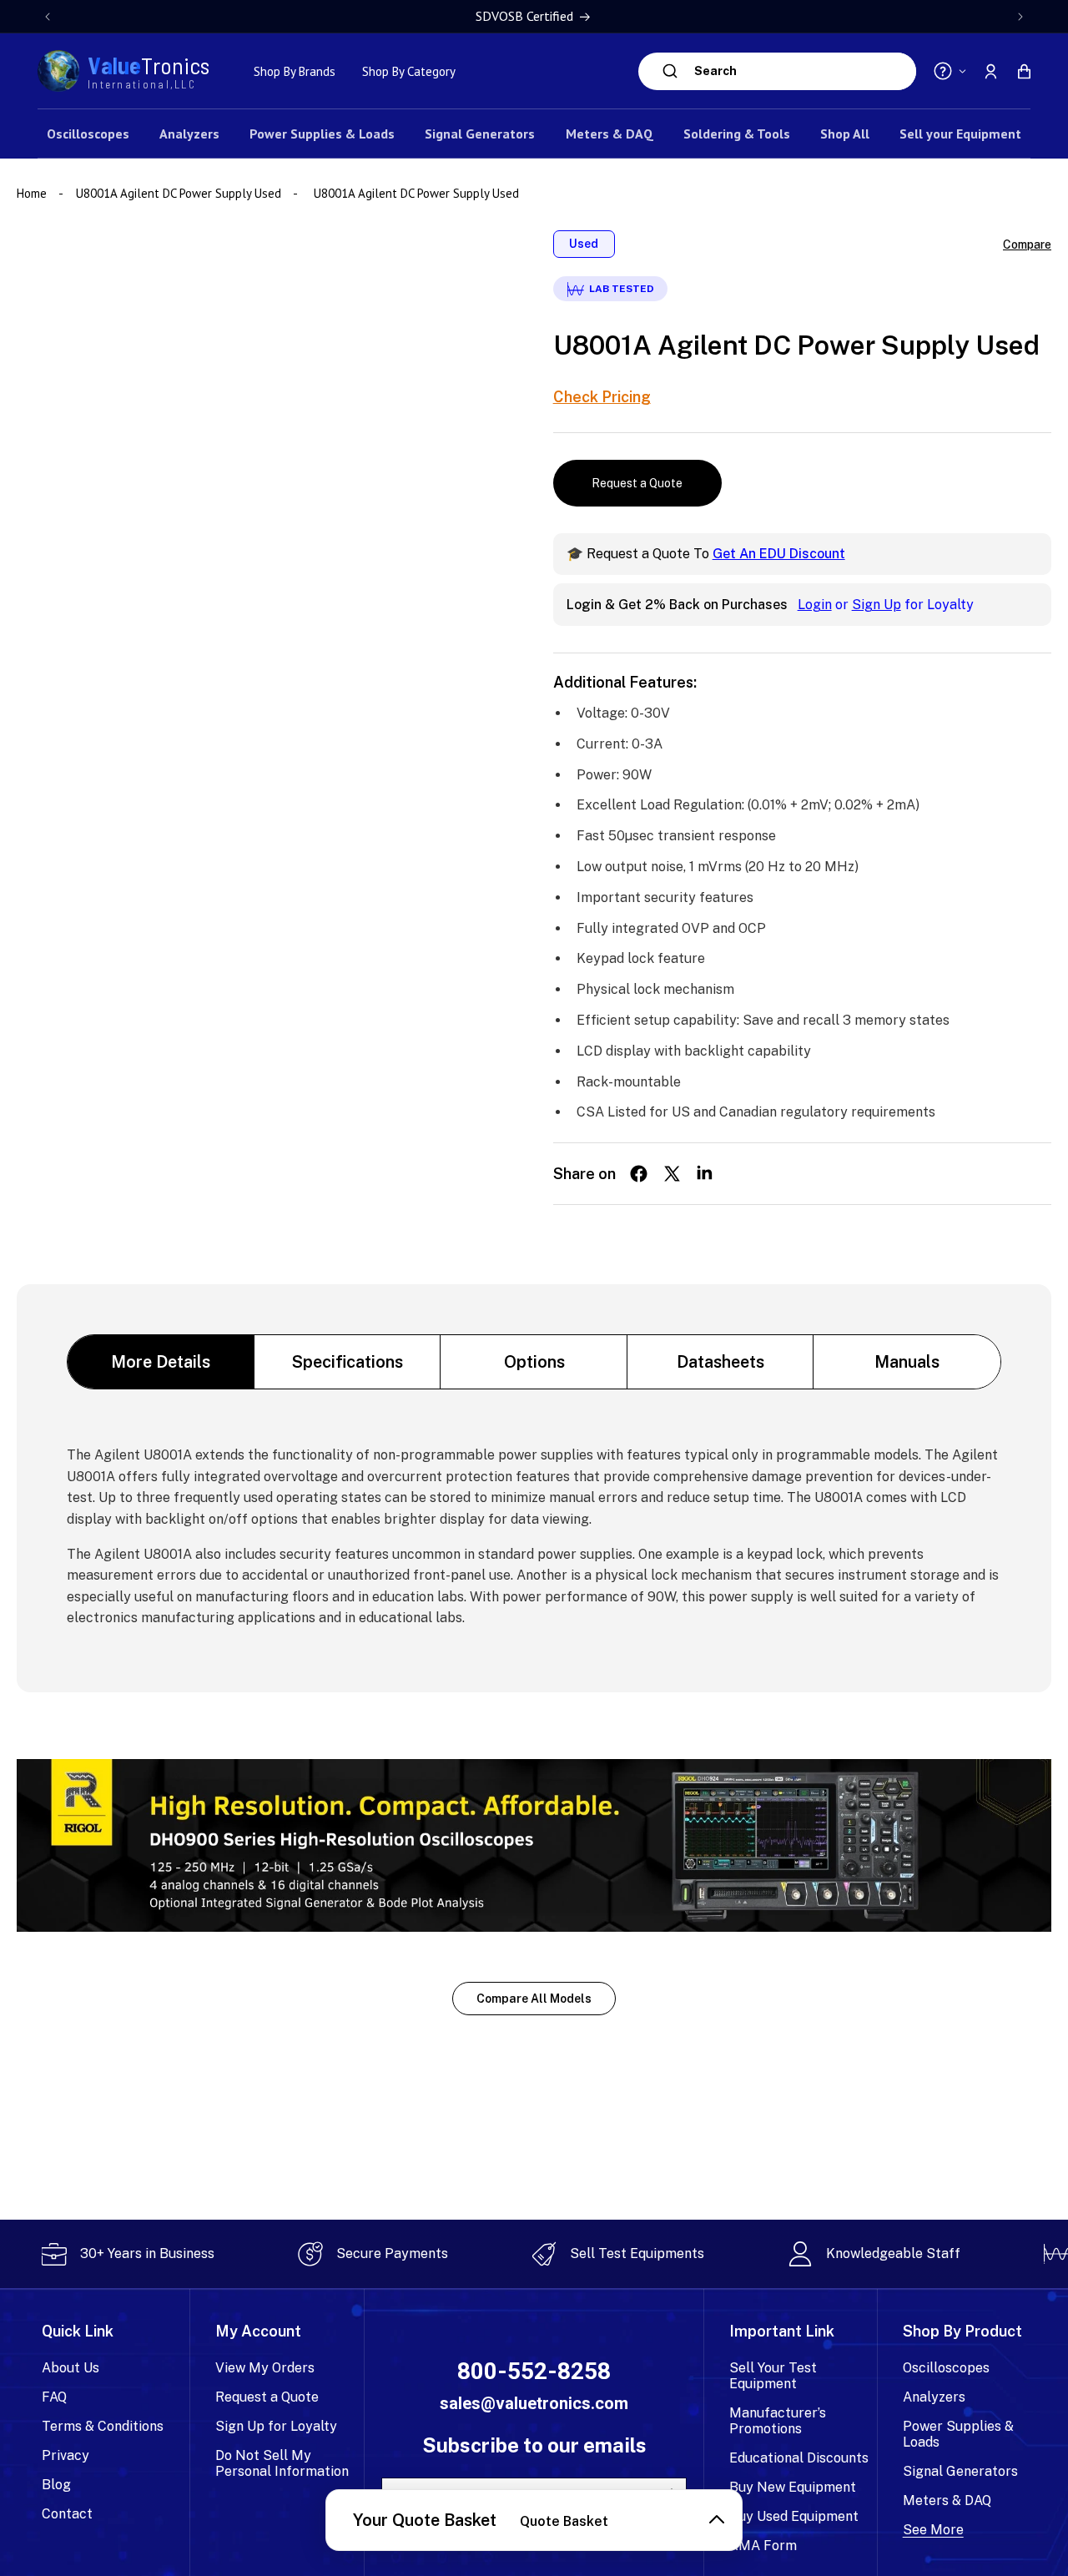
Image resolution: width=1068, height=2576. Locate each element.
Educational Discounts (799, 2458)
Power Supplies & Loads (958, 2434)
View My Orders (265, 2368)
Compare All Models (534, 1999)
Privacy (65, 2455)
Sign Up (877, 605)
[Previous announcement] (48, 17)
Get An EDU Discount (779, 554)
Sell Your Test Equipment (773, 2376)
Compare (1027, 244)
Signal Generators (960, 2471)
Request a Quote (637, 483)
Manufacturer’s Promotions (778, 2421)
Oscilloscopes (946, 2368)
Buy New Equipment (793, 2487)
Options (534, 1362)
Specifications (348, 1362)
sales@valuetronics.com (534, 2403)
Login (815, 605)
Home (33, 193)
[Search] (670, 71)
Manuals (907, 1362)
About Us (71, 2368)
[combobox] (801, 71)
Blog (56, 2485)
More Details (161, 1362)
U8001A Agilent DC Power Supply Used (179, 193)
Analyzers (934, 2397)
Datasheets (720, 1362)
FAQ (54, 2397)
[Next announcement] (1020, 17)
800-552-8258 (534, 2372)
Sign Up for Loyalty (276, 2426)
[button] (1024, 71)
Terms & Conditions (103, 2426)
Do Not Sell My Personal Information (282, 2463)
